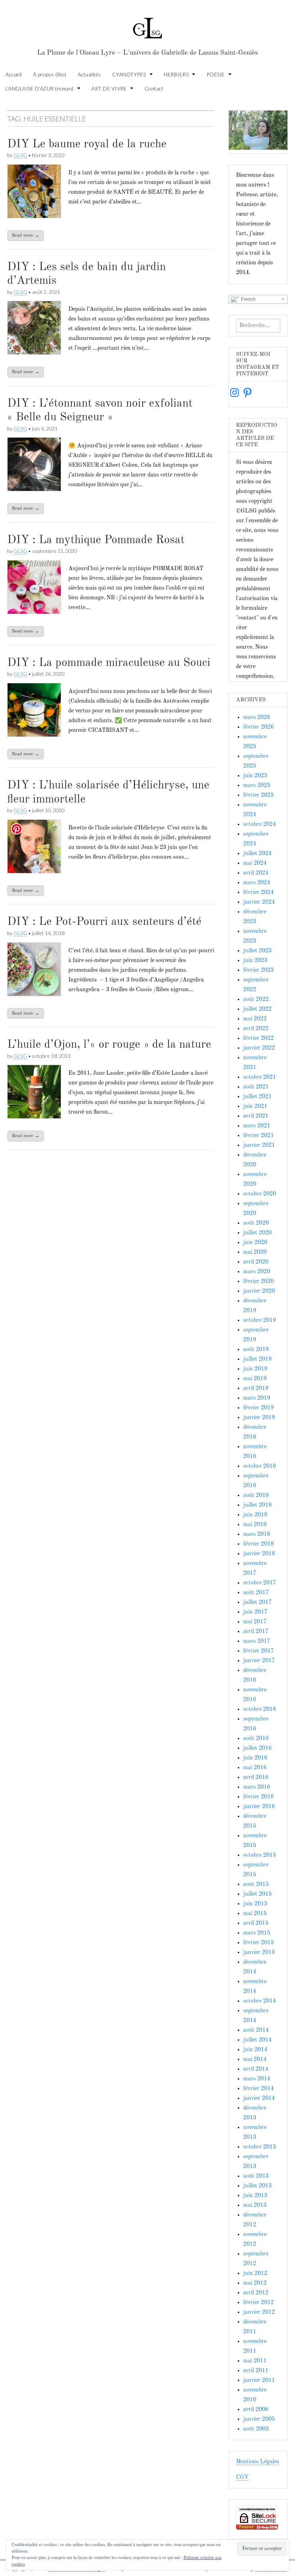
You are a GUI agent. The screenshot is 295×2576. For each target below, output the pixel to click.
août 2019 (256, 1350)
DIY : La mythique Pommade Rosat (96, 540)
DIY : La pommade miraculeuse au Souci (109, 663)
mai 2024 (255, 863)
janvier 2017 (259, 1661)
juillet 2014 (257, 2040)
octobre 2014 (260, 2001)
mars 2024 (257, 883)
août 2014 (256, 2030)
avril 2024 (256, 873)
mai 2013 (255, 2205)
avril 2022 (256, 1029)
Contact (154, 88)
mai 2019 (255, 1379)
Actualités (89, 74)
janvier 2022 (259, 1048)
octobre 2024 (260, 824)
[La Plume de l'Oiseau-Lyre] (147, 25)
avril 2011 (256, 2371)
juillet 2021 (257, 1097)
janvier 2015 (259, 1953)
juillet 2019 (257, 1359)
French (248, 299)
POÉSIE (216, 74)
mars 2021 (257, 1126)
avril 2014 (256, 2069)
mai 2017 (255, 1622)
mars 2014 (257, 2079)
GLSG (20, 155)
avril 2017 (256, 1632)
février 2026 (258, 727)
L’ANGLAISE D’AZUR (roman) (40, 88)
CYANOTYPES (129, 74)
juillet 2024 (257, 854)
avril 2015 (256, 1923)
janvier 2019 (259, 1418)
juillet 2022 (257, 1009)
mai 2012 (255, 2283)
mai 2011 (255, 2361)
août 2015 (256, 1884)
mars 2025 (257, 786)
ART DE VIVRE (109, 88)
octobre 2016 (260, 1709)
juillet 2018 (257, 1505)
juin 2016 (255, 1758)
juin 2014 (255, 2050)
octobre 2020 (260, 1194)
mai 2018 (255, 1525)
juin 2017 (255, 1612)
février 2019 (258, 1408)
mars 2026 (257, 717)
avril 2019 (256, 1388)
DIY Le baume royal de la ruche (87, 144)
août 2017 (256, 1593)
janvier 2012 (259, 2312)
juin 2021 (255, 1106)
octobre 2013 (260, 2147)
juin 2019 (255, 1369)
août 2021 (256, 1087)
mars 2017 (257, 1641)
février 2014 (258, 2089)
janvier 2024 (259, 902)
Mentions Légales (258, 2462)
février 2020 (258, 1282)
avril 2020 (256, 1262)
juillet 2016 (257, 1748)
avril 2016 (256, 1777)
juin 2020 (255, 1243)
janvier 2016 (259, 1807)
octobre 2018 (260, 1466)
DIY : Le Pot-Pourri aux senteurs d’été (104, 922)
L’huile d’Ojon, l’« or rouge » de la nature (109, 1045)
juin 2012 (255, 2273)
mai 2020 (255, 1252)
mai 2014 (255, 2060)
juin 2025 (255, 776)
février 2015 (258, 1943)
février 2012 (258, 2303)
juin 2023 (255, 961)
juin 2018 (255, 1515)
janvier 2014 (259, 2098)
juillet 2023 (257, 951)
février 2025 (258, 795)
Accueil (14, 74)
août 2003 (256, 2429)
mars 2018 (257, 1534)
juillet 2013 (257, 2186)
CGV (242, 2477)
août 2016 (256, 1739)
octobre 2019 (260, 1320)
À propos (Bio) (50, 74)
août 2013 (256, 2176)
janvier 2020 (259, 1291)
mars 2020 (257, 1272)
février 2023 (258, 970)
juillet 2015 (257, 1894)
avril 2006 (256, 2410)
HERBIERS (176, 74)
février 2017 (258, 1651)
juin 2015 (255, 1904)
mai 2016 (255, 1768)
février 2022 (258, 1038)
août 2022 (256, 999)
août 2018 (256, 1495)
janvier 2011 (259, 2380)
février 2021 (258, 1136)
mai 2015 (255, 1914)
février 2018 (258, 1544)
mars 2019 (257, 1398)
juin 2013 (255, 2196)
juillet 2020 (257, 1233)
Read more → (26, 235)
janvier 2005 (259, 2419)
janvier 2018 (259, 1554)
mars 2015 (257, 1933)
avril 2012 (256, 2293)
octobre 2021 (260, 1077)
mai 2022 (255, 1019)
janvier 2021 (259, 1145)
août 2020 (256, 1223)
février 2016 (258, 1797)
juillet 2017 (257, 1602)
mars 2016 (257, 1787)
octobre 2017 (260, 1583)
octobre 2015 (260, 1855)
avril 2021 (256, 1116)
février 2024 (258, 893)
